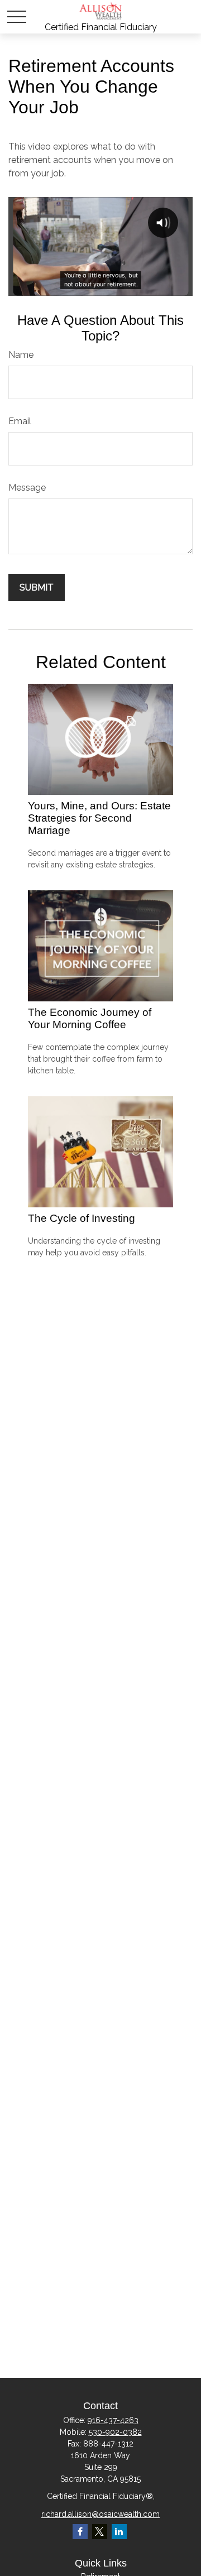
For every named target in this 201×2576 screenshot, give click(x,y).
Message (27, 488)
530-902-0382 (115, 2432)
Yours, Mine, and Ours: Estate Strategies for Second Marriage (99, 818)
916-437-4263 (113, 2420)
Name (21, 355)
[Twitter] (100, 2532)
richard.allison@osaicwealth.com (100, 2514)
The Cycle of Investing (82, 1218)
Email (20, 421)
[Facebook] (80, 2532)
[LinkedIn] (119, 2532)
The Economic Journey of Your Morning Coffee (90, 1018)
